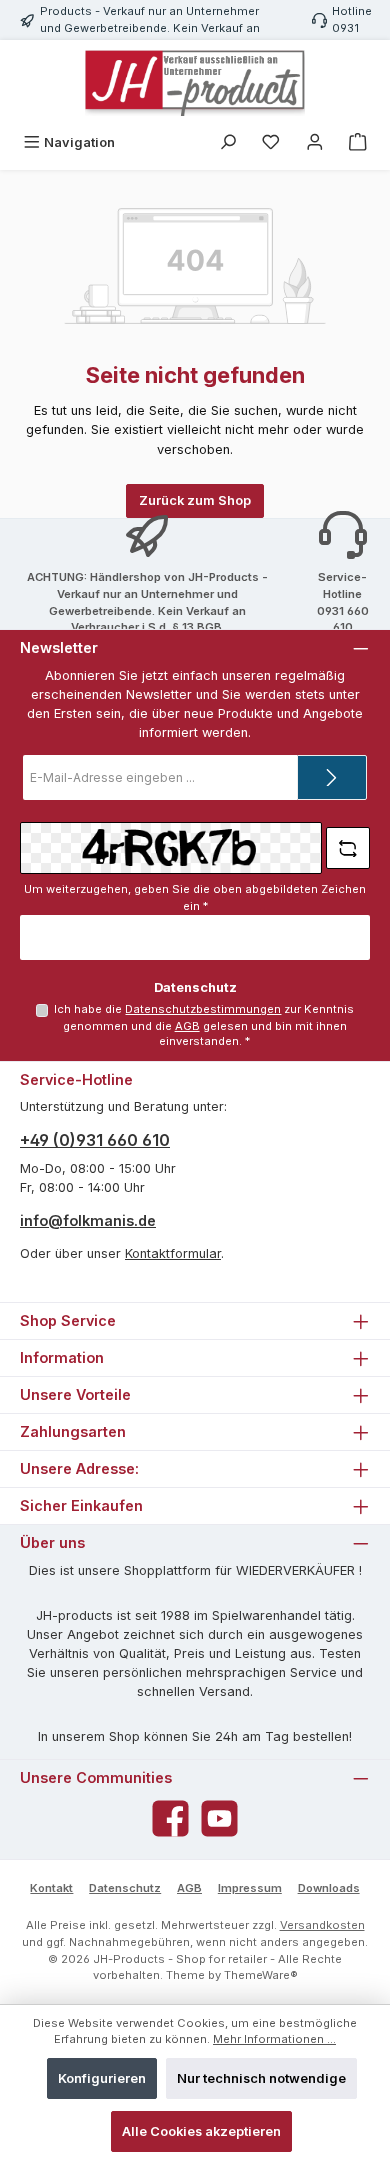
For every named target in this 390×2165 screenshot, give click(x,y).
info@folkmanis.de (88, 1220)
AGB (187, 1026)
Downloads (329, 1888)
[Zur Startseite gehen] (195, 83)
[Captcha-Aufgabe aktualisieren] (348, 848)
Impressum (250, 1888)
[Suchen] (228, 142)
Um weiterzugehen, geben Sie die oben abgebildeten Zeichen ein (195, 897)
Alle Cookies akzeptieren (201, 2131)
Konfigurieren (102, 2078)
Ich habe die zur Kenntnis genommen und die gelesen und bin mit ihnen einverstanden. (204, 1025)
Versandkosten (322, 1925)
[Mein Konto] (315, 142)
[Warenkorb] (358, 142)
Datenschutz (125, 1888)
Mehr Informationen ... (274, 2039)
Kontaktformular (173, 1253)
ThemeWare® (261, 1975)
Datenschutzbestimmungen (203, 1009)
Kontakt (51, 1888)
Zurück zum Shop (195, 500)
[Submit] (332, 777)
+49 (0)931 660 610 (95, 1140)
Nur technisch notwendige (261, 2078)
